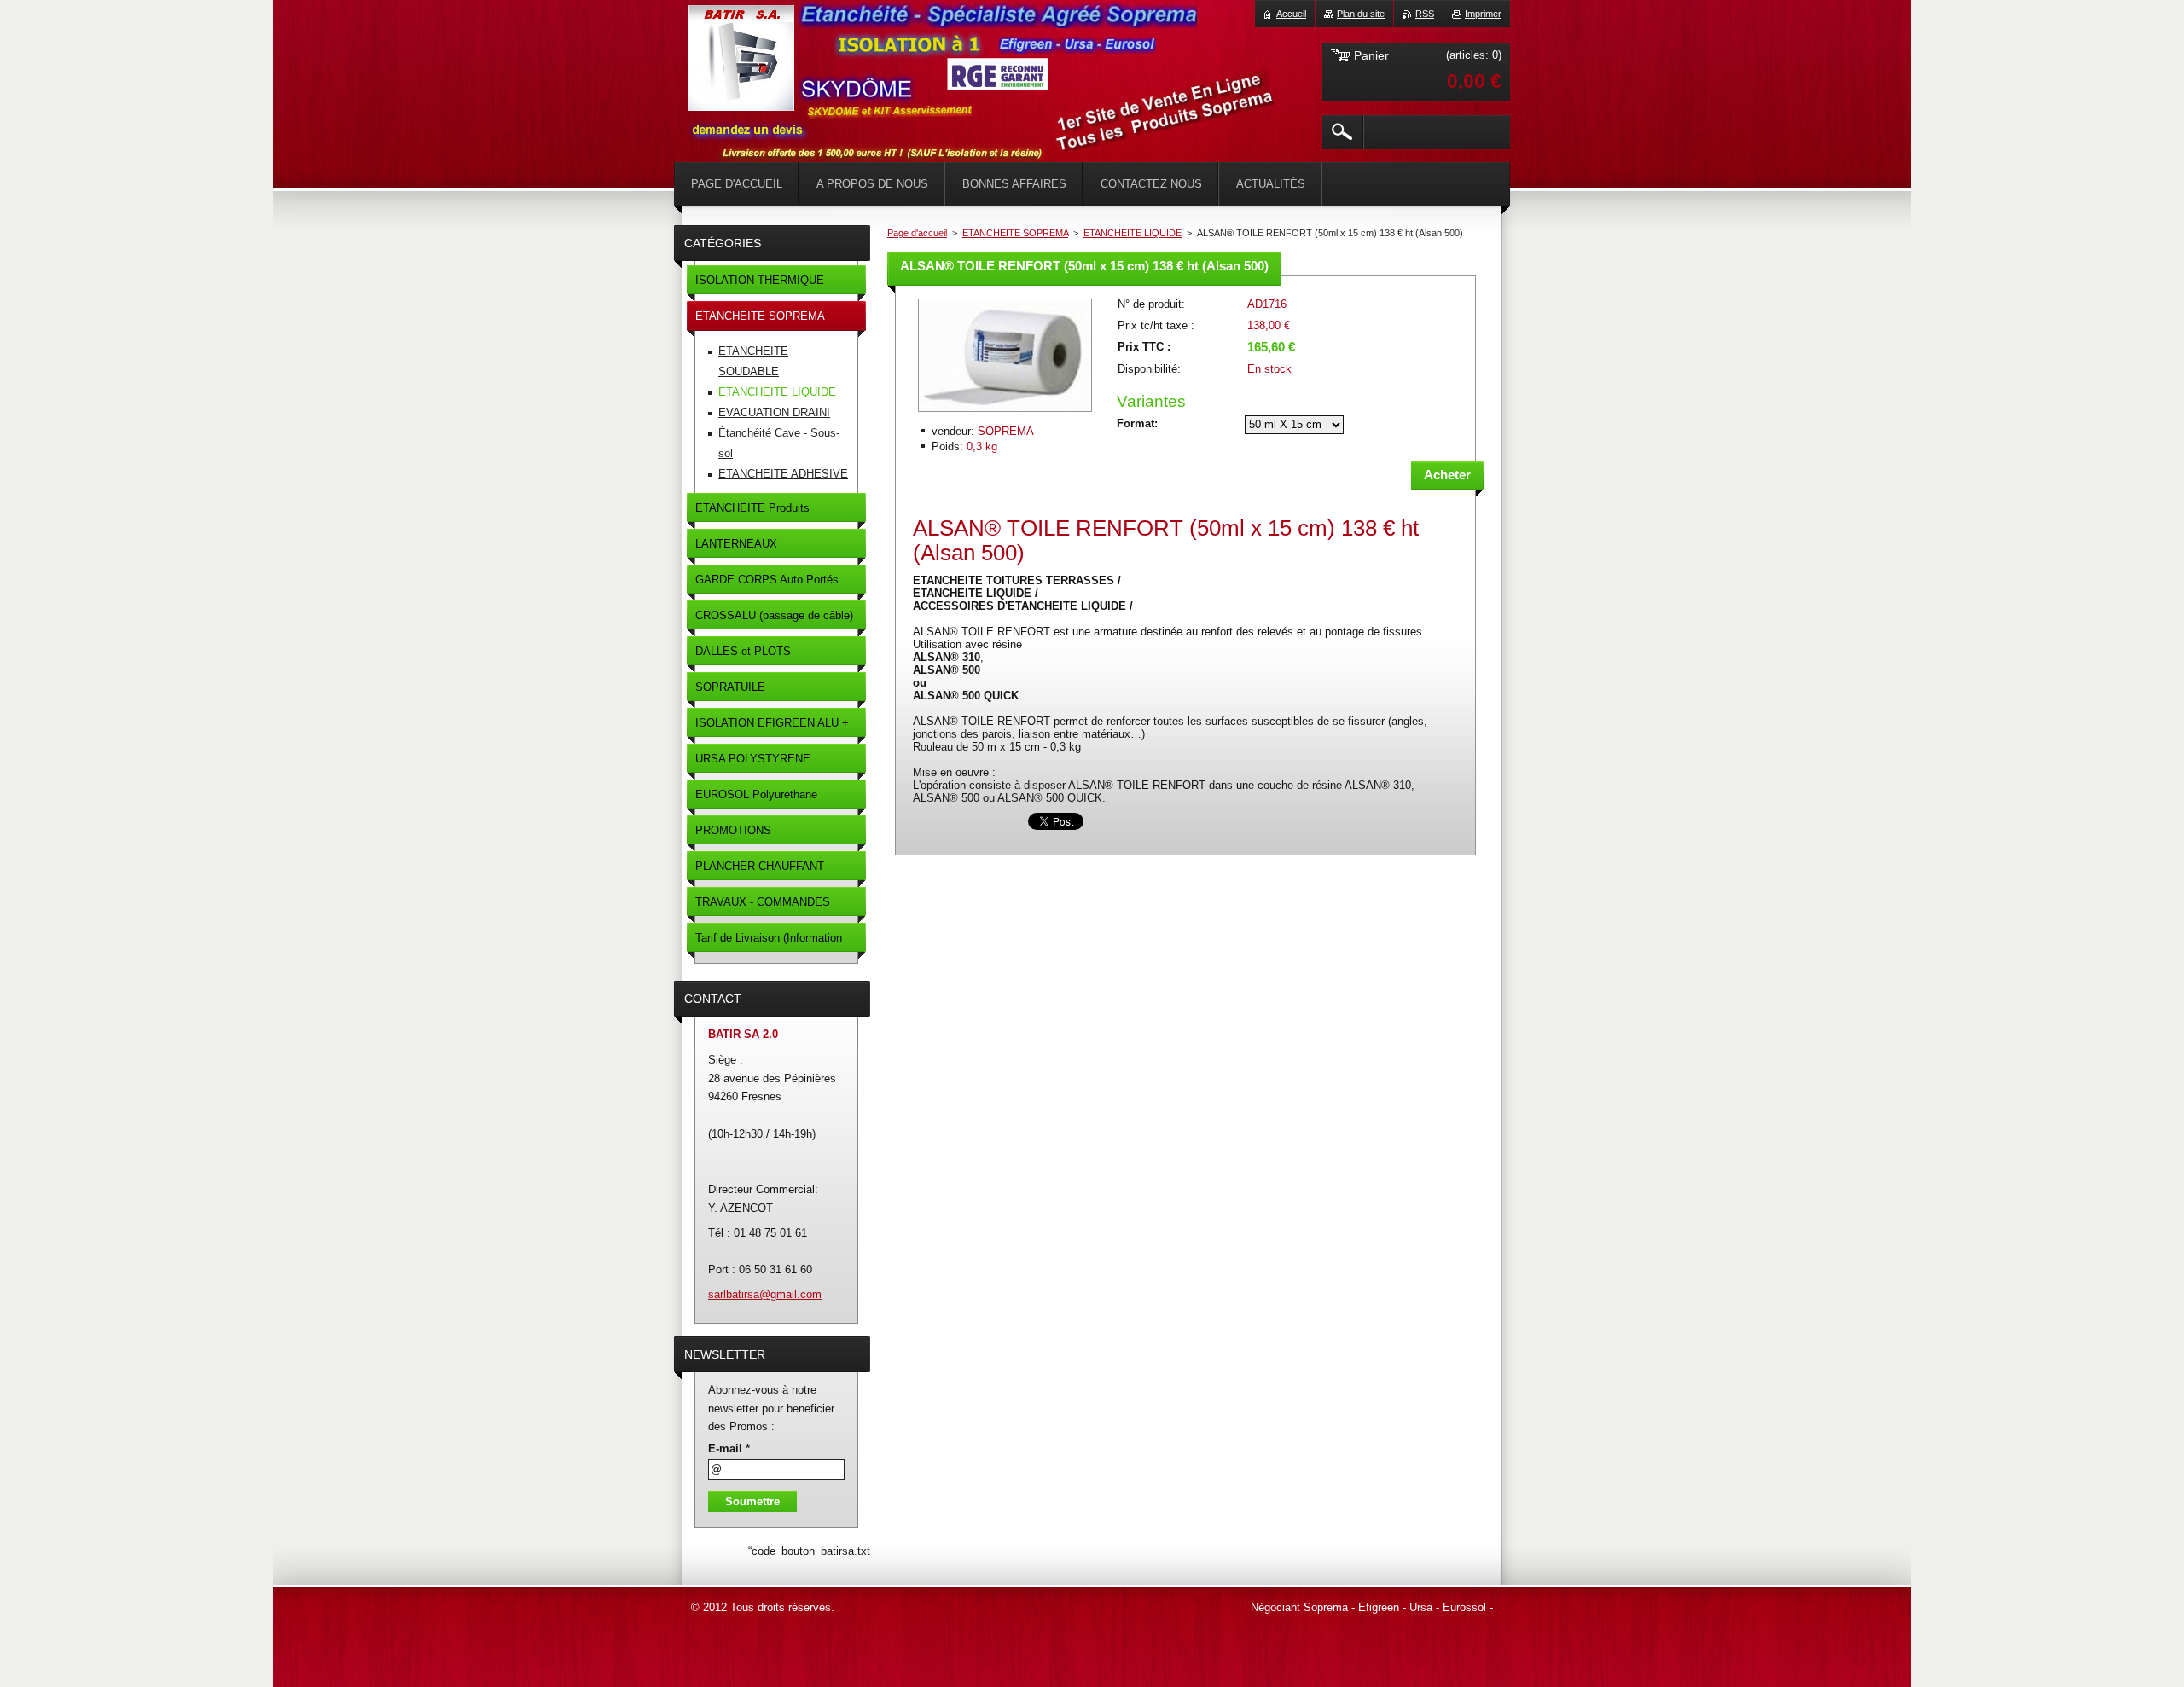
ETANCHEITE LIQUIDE (1133, 233)
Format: (1137, 423)
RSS (1425, 14)
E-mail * (729, 1449)
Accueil (1291, 14)
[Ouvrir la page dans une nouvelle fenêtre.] (1005, 413)
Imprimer (1483, 14)
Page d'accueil (917, 233)
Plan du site (1361, 14)
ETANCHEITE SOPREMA (1015, 233)
